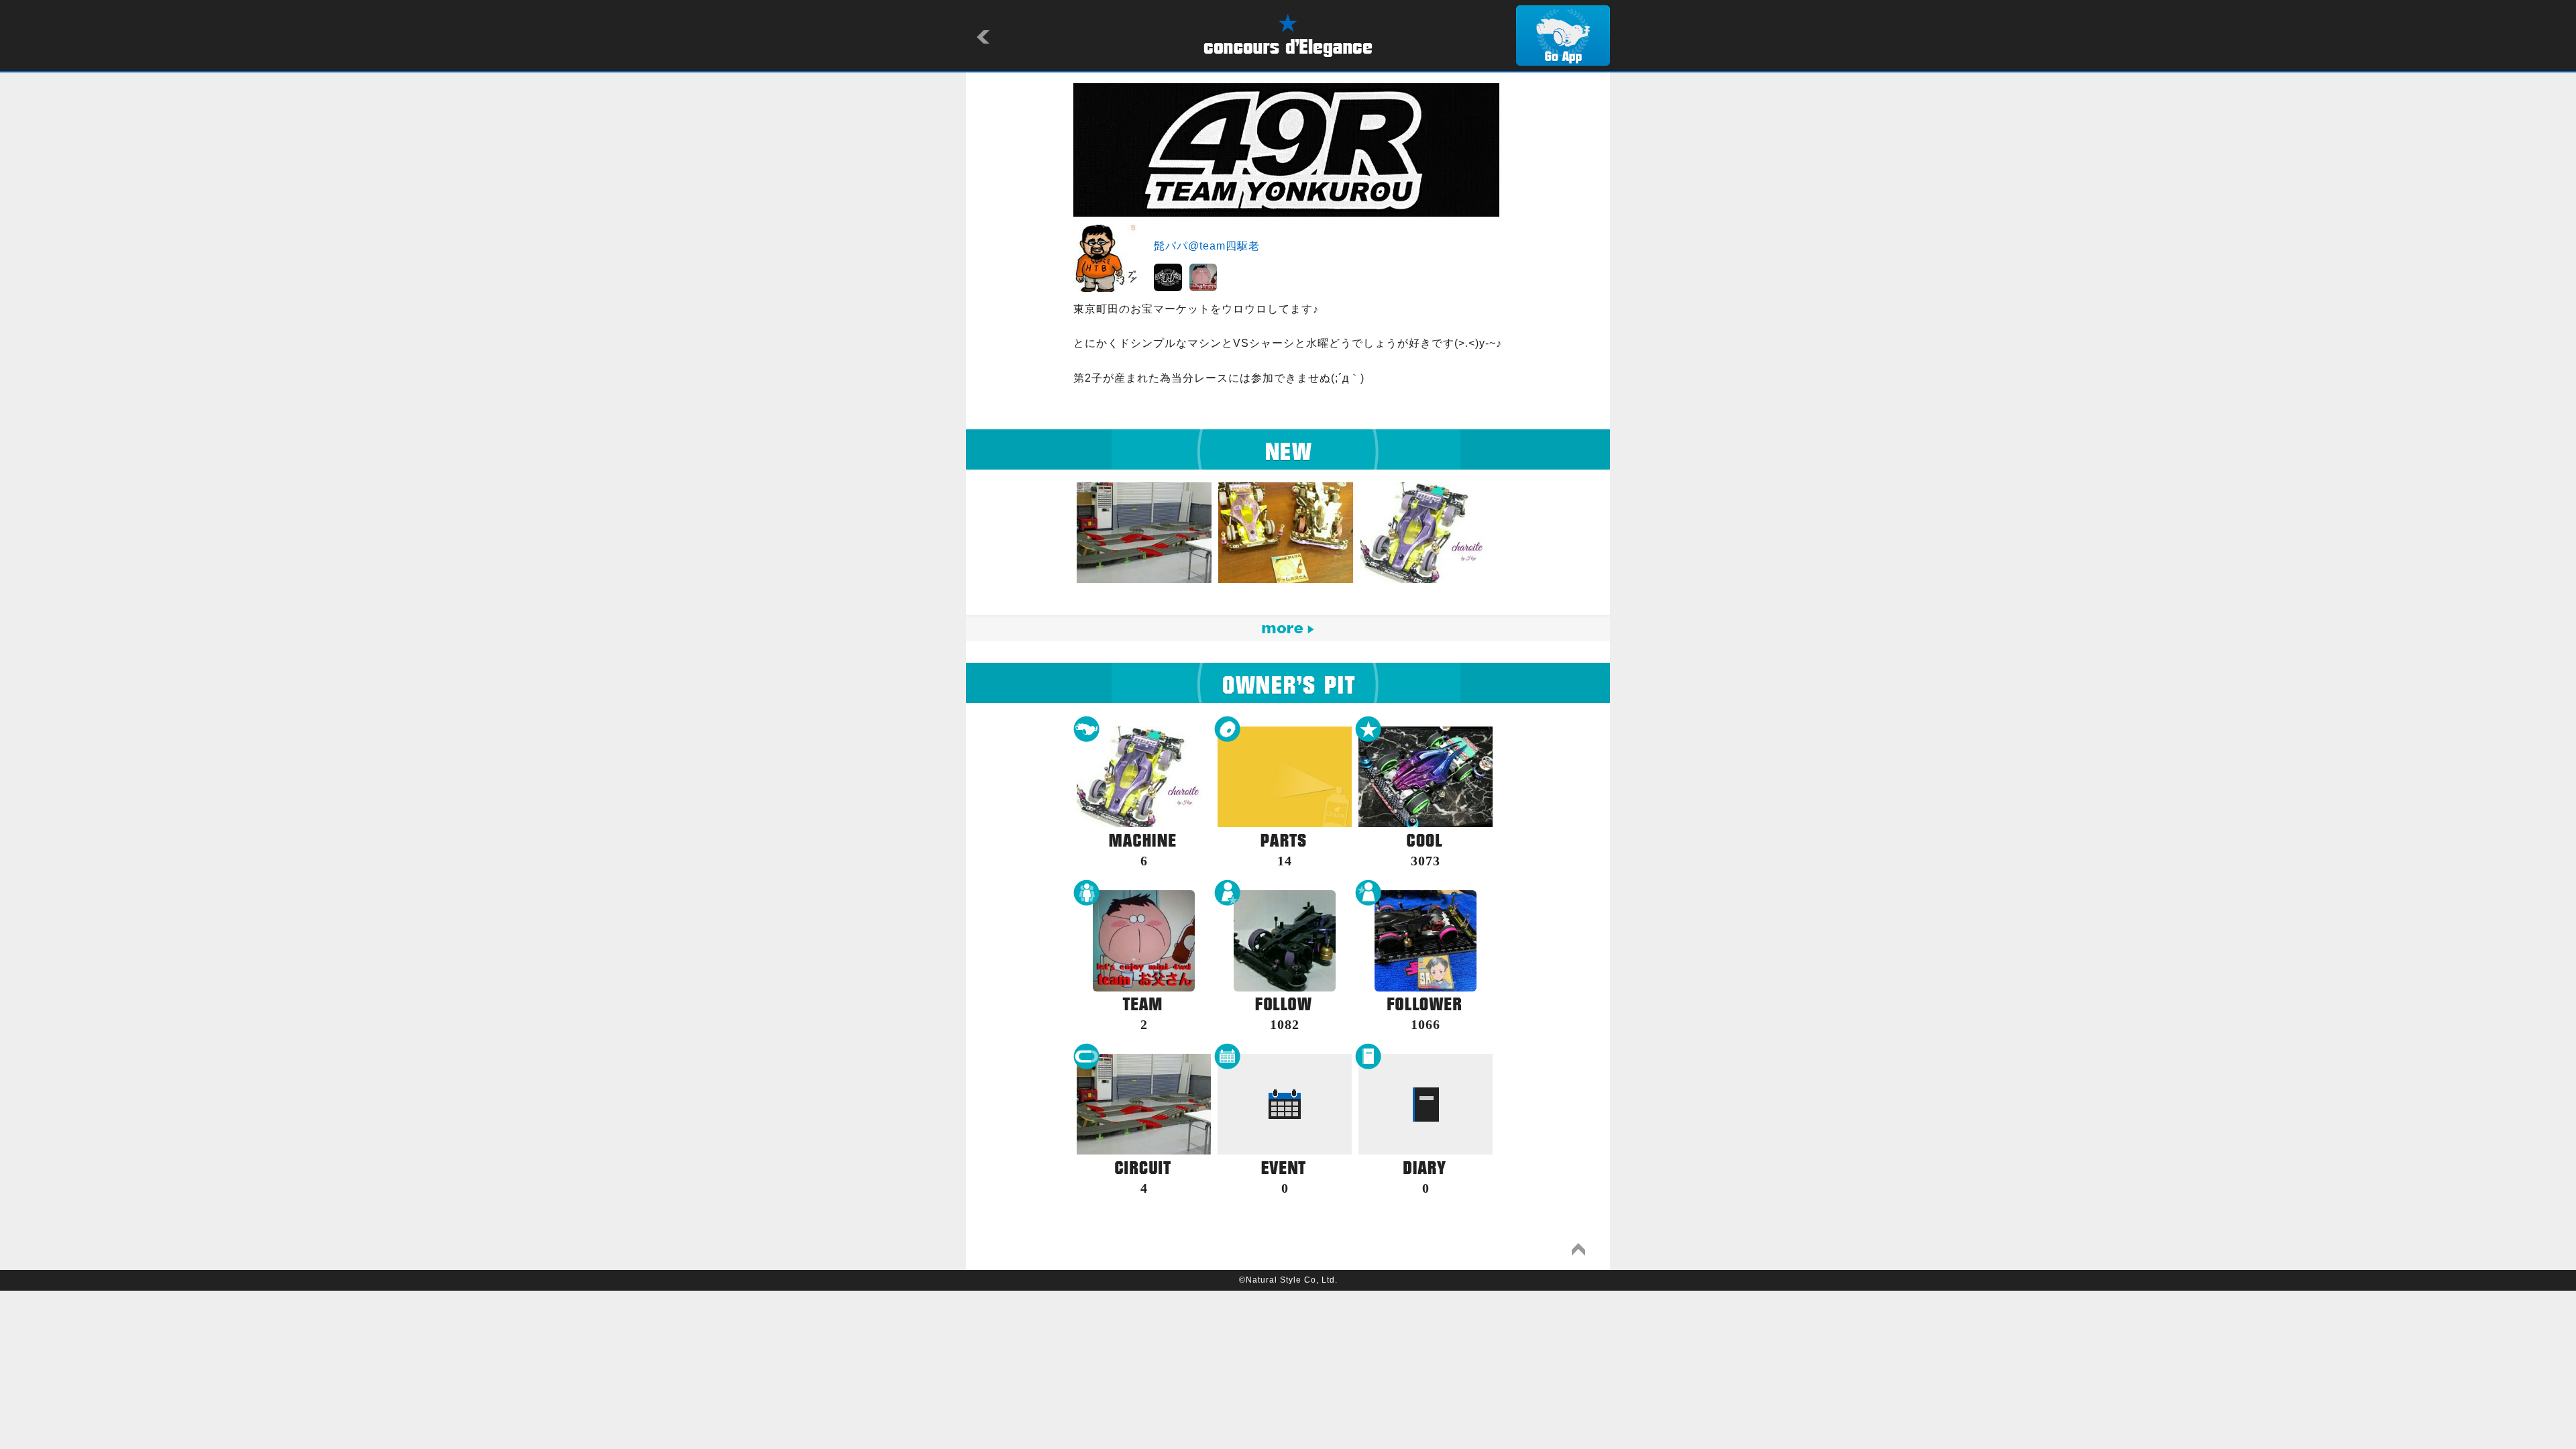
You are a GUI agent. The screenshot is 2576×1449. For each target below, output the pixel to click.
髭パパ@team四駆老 (1207, 246)
